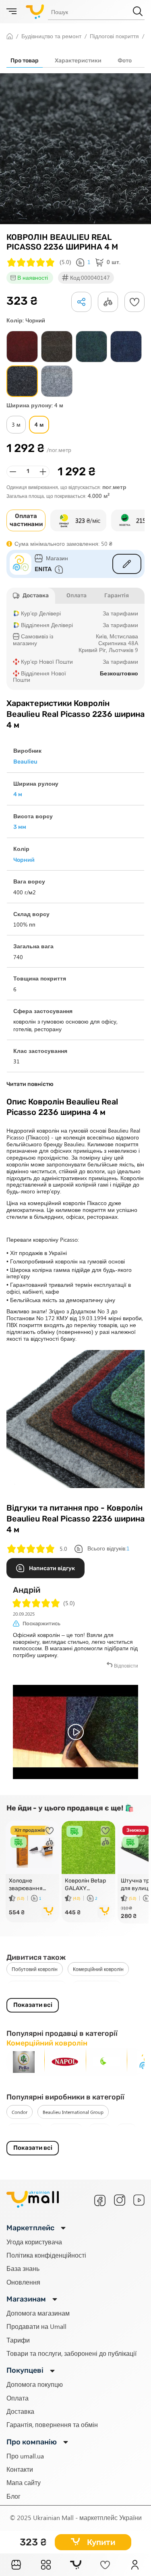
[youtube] (139, 2200)
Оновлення (23, 2282)
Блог (13, 2496)
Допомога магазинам (38, 2313)
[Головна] (16, 2565)
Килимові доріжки (97, 1988)
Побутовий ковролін (35, 1969)
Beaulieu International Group (73, 2112)
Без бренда (25, 2130)
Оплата (18, 2398)
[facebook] (100, 2200)
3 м (16, 424)
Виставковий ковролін (37, 1988)
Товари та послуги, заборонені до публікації (71, 2353)
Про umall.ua (25, 2456)
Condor (20, 2112)
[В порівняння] (50, 1842)
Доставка (20, 2411)
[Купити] (49, 1912)
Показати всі (33, 2005)
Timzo (100, 2130)
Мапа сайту (24, 2482)
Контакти (20, 2469)
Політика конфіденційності (46, 2255)
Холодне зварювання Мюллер (26, 1885)
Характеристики (78, 61)
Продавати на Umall (36, 2326)
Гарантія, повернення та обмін (52, 2424)
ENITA (43, 569)
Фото (125, 61)
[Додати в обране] (134, 302)
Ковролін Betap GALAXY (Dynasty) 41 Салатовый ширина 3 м (85, 1885)
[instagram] (120, 2200)
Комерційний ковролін (98, 1969)
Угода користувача (34, 2242)
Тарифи (18, 2340)
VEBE (126, 2130)
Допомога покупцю (35, 2384)
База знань (23, 2268)
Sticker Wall (66, 2130)
